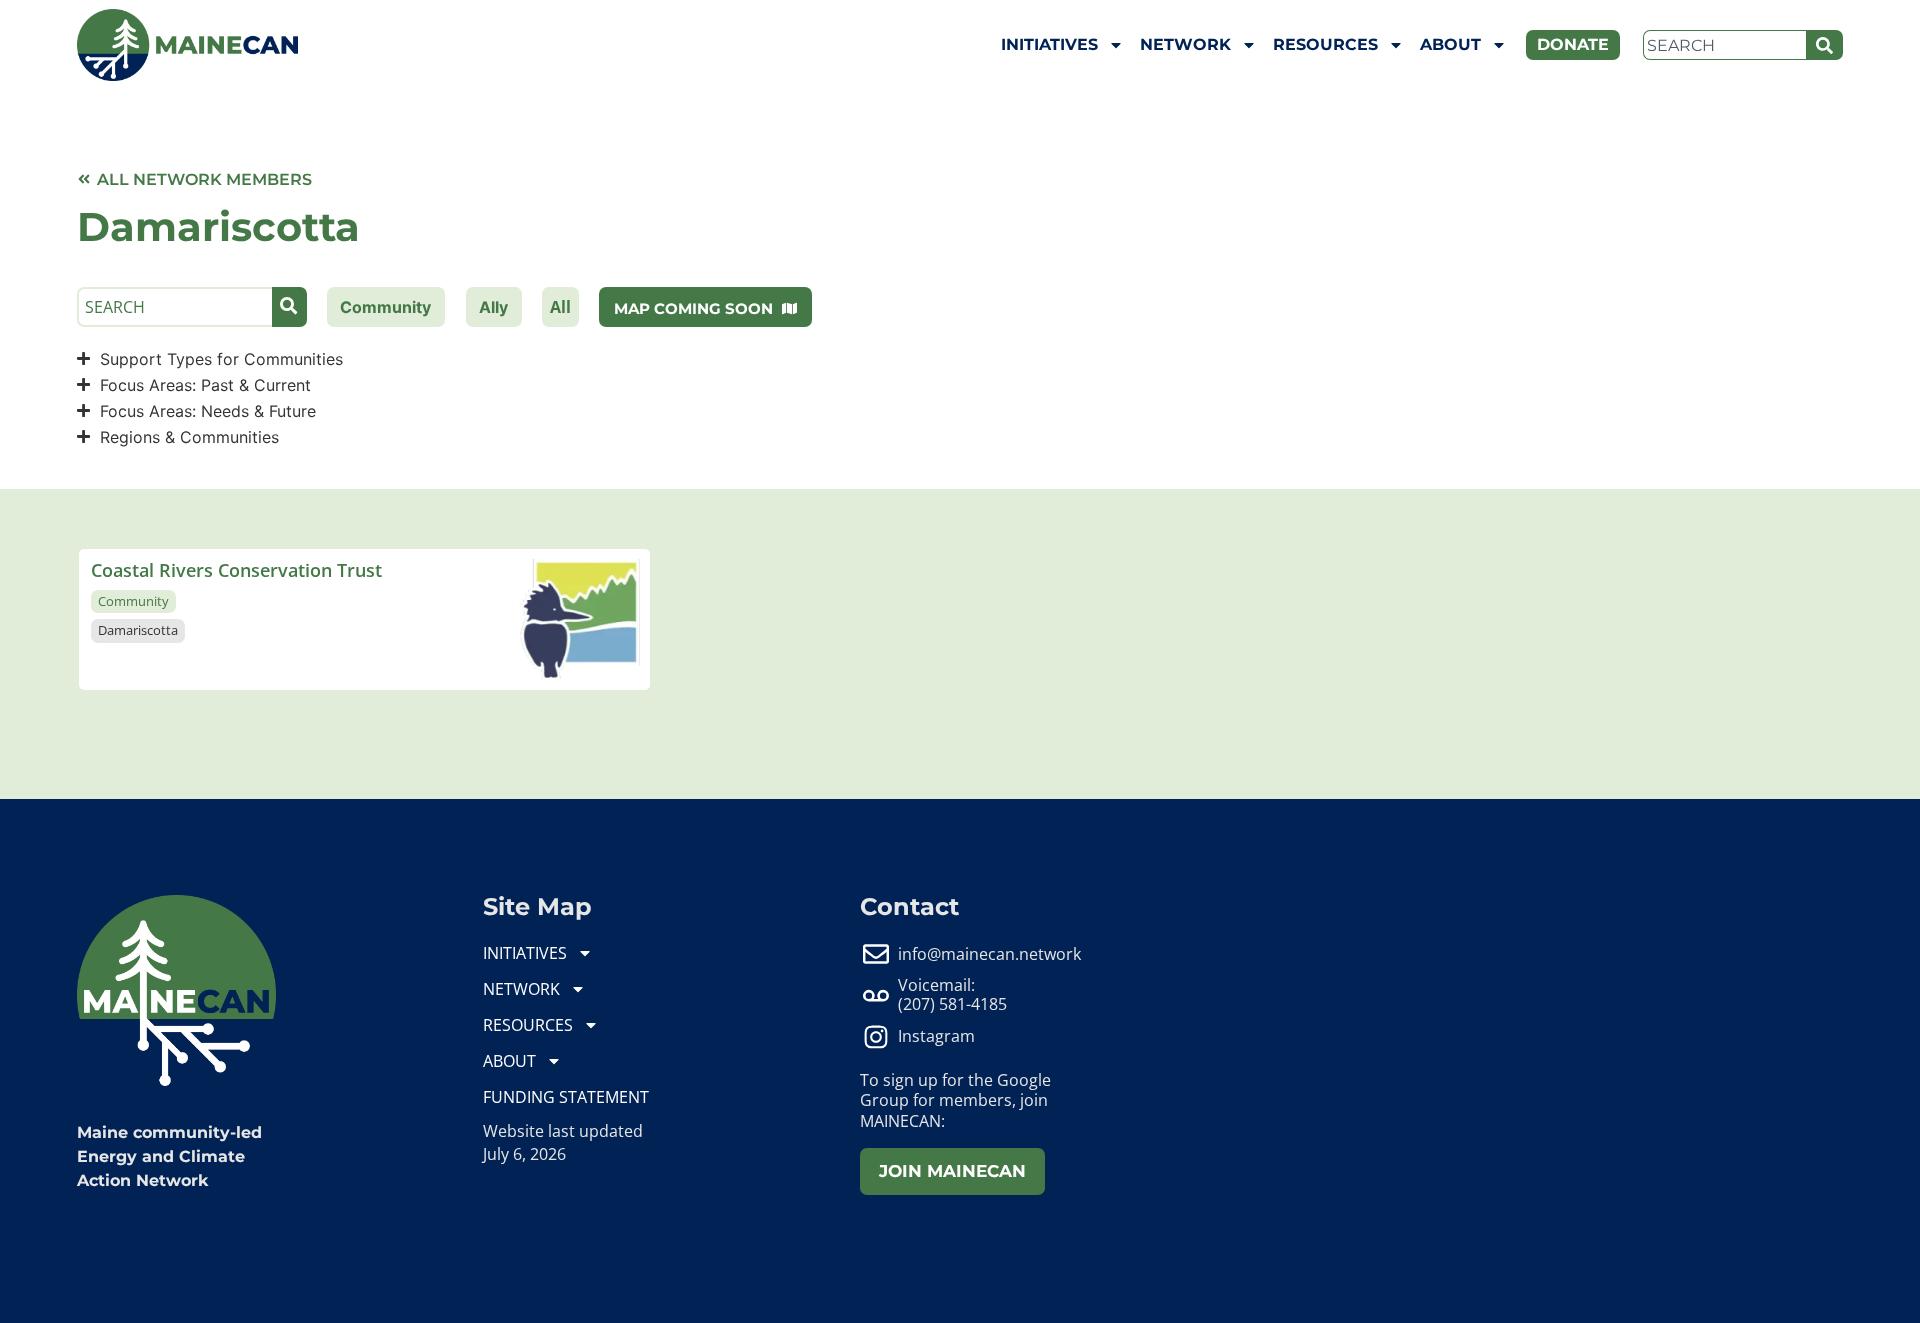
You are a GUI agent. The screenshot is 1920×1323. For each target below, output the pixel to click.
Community (133, 601)
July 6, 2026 (524, 1154)
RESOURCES (1325, 44)
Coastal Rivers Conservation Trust (236, 570)
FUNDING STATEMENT (566, 1097)
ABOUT (1450, 44)
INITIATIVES (1049, 44)
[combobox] (1724, 45)
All (560, 307)
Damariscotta (138, 630)
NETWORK (1185, 44)
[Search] (1824, 45)
